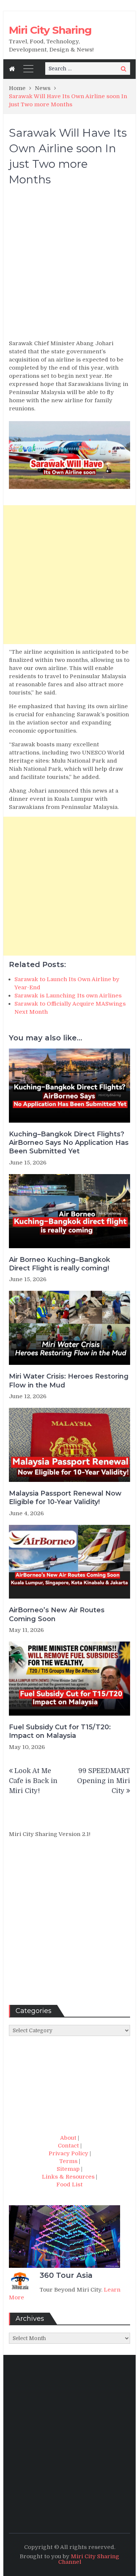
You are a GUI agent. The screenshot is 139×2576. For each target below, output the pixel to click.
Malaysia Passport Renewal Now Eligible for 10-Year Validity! (65, 1498)
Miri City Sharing (50, 30)
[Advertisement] (69, 266)
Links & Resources (68, 2177)
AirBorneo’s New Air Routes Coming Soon (57, 1614)
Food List (69, 2185)
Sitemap (68, 2169)
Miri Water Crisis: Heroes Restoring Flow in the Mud (69, 1381)
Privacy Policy (68, 2153)
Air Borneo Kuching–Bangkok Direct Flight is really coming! (59, 1264)
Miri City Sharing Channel (89, 2559)
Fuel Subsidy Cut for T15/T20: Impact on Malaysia (60, 1731)
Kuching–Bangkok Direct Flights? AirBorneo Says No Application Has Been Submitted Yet (69, 1143)
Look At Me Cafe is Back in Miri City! (33, 1781)
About (68, 2138)
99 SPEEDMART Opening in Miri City (104, 1781)
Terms (68, 2161)
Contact (68, 2146)
